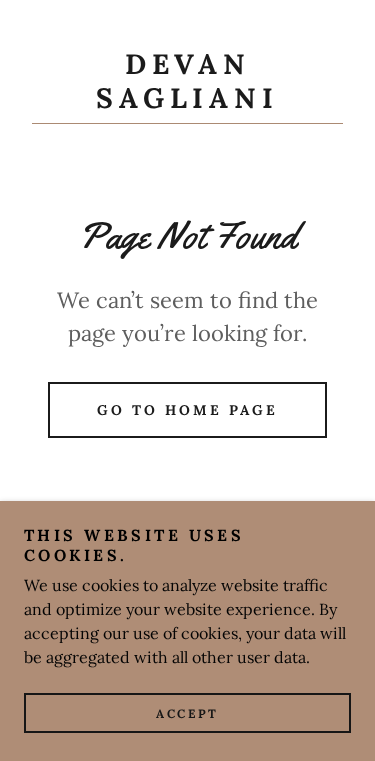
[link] (187, 86)
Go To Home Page (187, 410)
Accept (187, 713)
